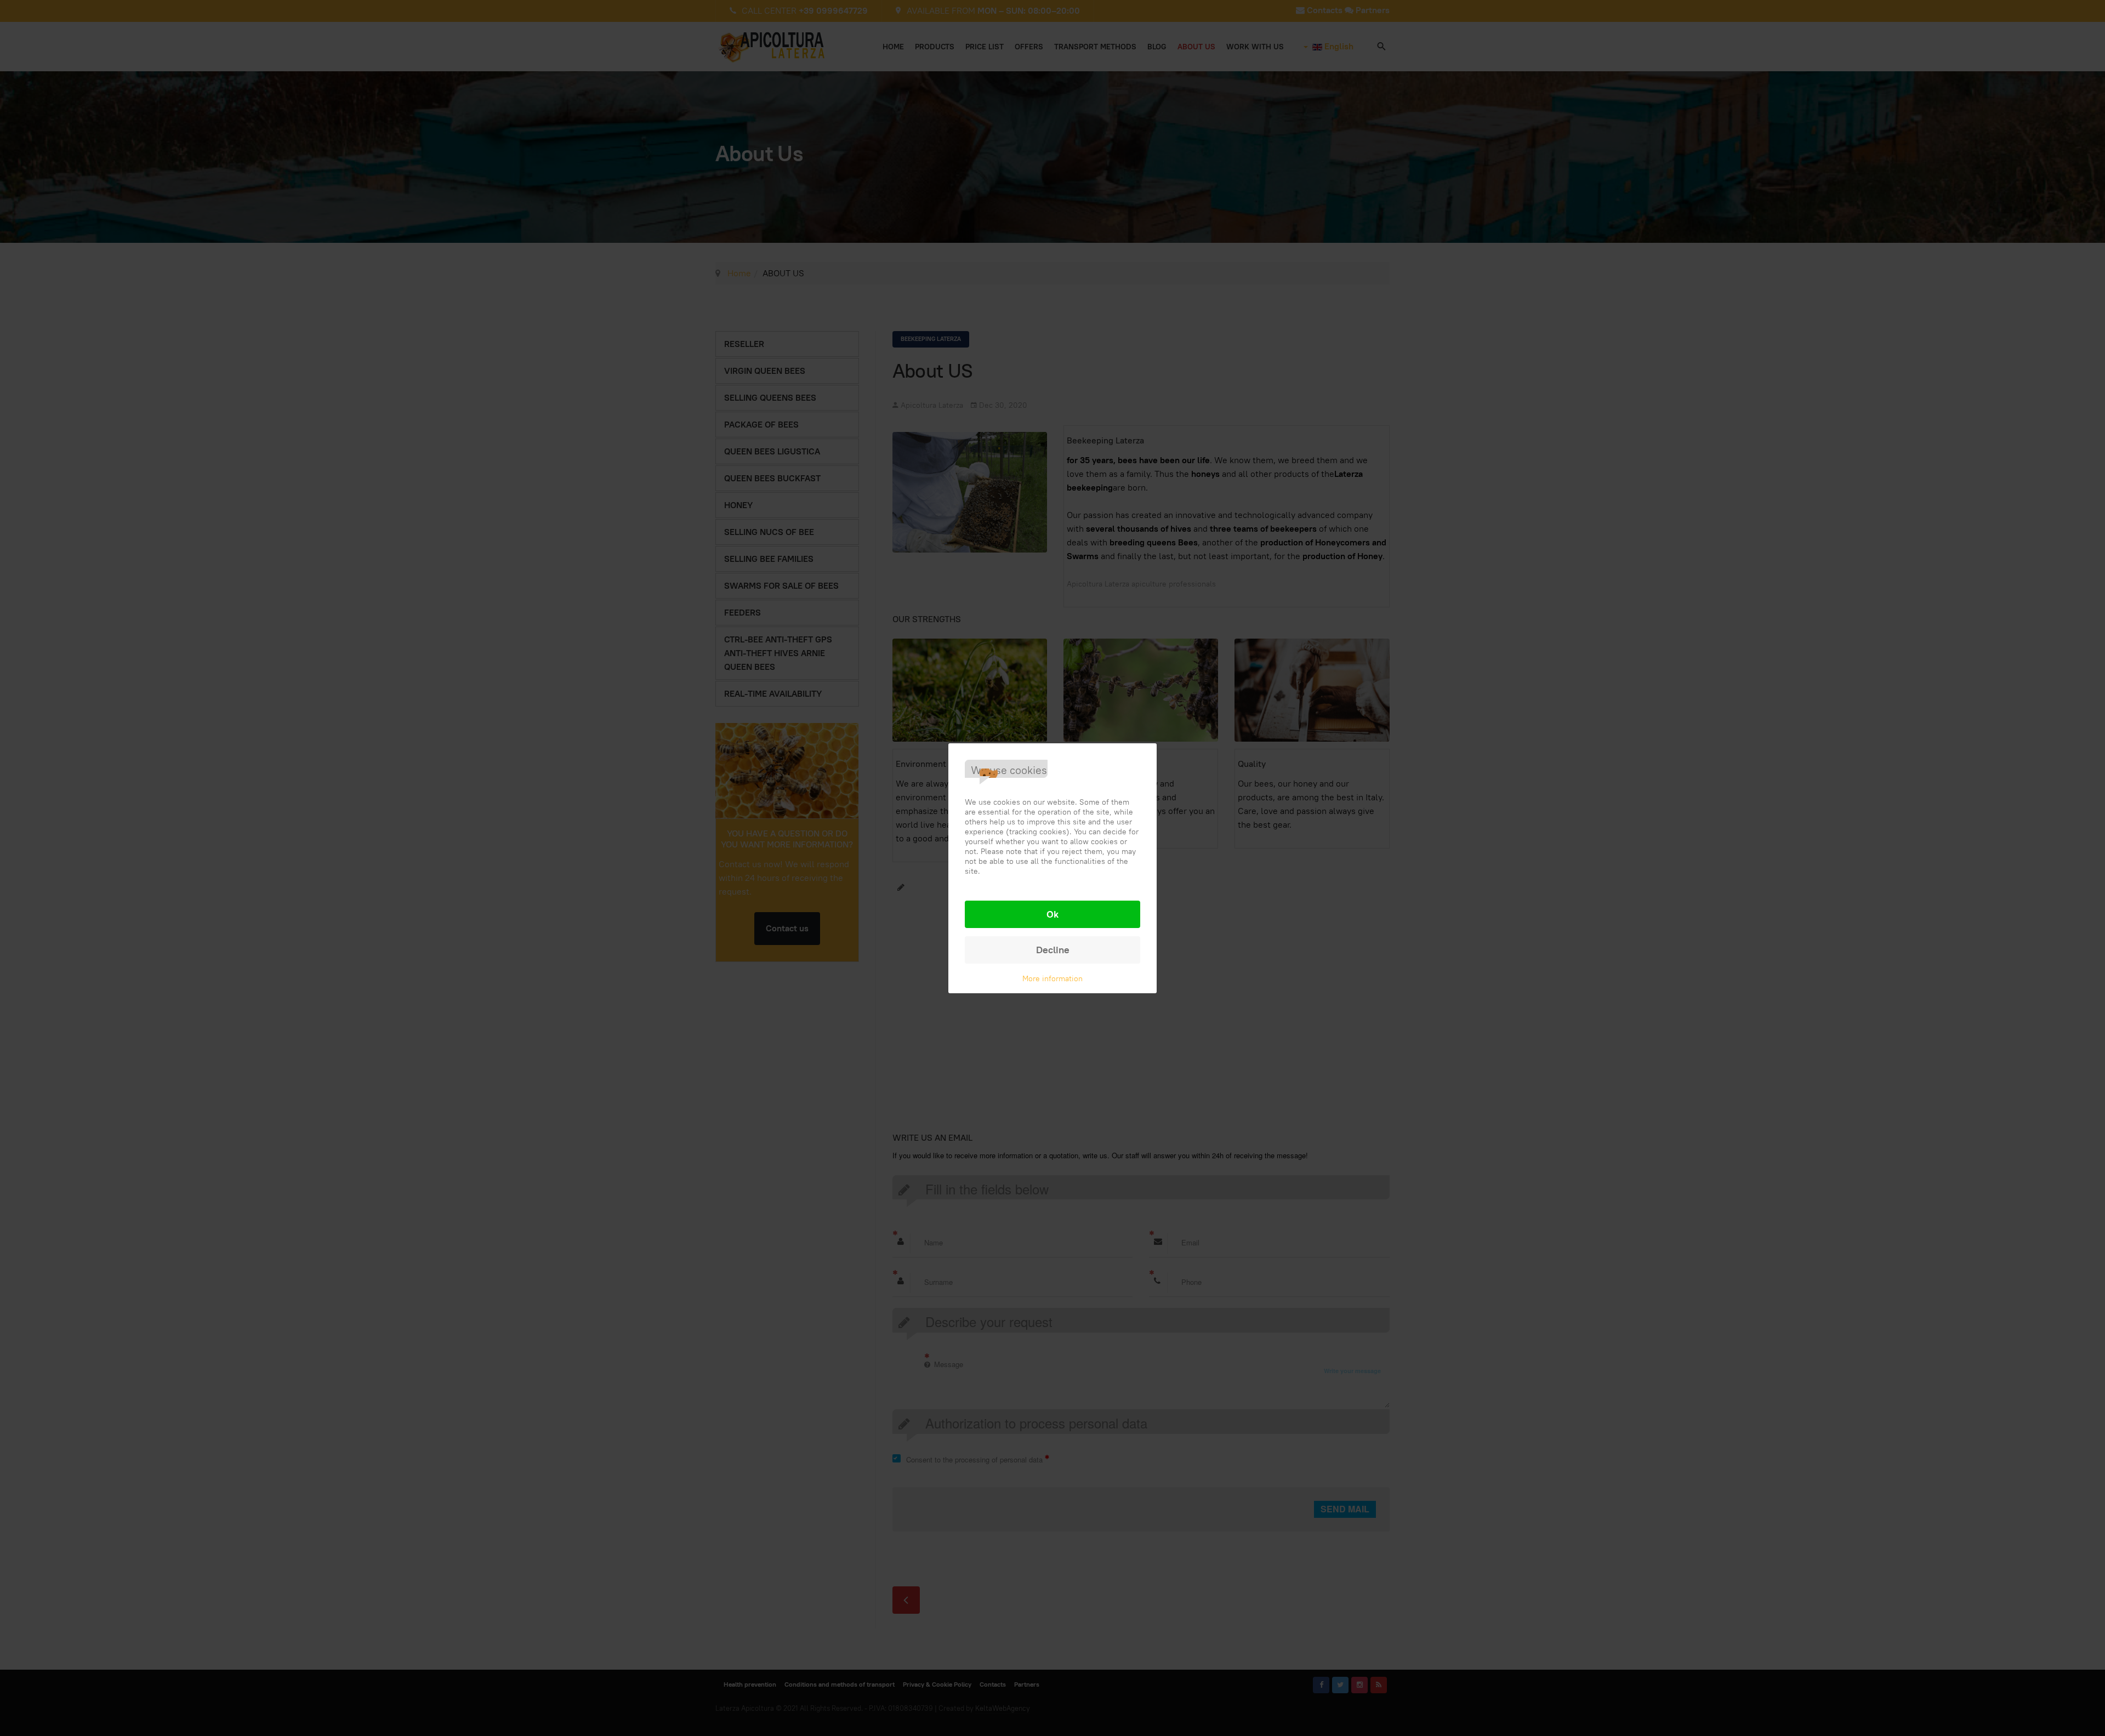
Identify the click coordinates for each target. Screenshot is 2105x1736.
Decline (1053, 950)
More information (1052, 978)
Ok (1052, 914)
